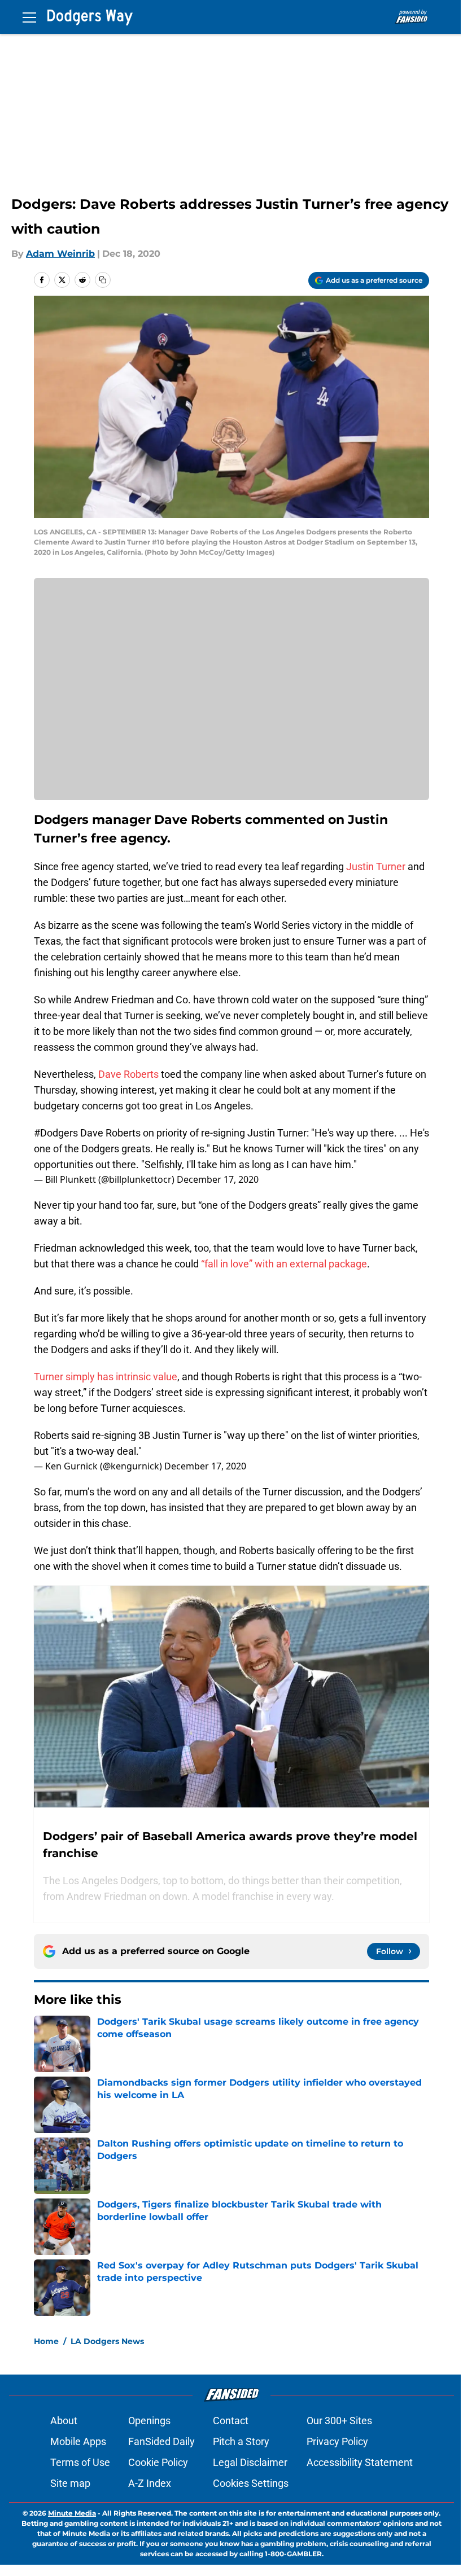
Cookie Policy (158, 2462)
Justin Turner (375, 866)
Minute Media (72, 2513)
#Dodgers (56, 1133)
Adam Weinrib (60, 254)
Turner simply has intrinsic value (106, 1377)
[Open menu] (29, 17)
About (64, 2421)
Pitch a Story (241, 2441)
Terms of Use (80, 2462)
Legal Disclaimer (250, 2462)
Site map (70, 2483)
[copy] (103, 280)
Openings (149, 2421)
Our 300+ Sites (339, 2421)
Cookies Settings (251, 2483)
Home (46, 2341)
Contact (231, 2421)
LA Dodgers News (107, 2341)
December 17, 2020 (218, 1179)
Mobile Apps (78, 2441)
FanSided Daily (161, 2441)
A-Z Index (150, 2483)
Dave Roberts (128, 1074)
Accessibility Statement (360, 2462)
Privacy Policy (337, 2441)
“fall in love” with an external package (284, 1264)
